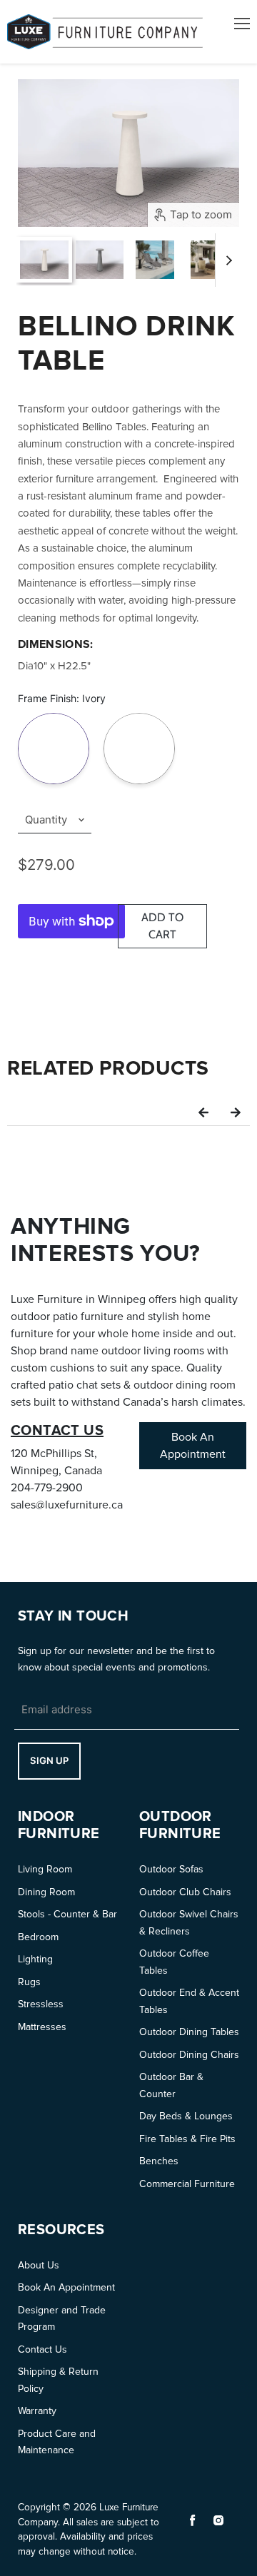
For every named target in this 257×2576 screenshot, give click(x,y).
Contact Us (42, 2349)
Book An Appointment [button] (193, 1446)
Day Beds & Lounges (186, 2116)
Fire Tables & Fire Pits (187, 2139)
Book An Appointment (66, 2287)
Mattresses (42, 2027)
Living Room (45, 1869)
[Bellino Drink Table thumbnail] (44, 260)
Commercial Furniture (187, 2184)
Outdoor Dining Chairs (189, 2055)
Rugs (29, 1982)
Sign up (49, 1760)
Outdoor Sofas (171, 1869)
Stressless (41, 2004)
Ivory (54, 715)
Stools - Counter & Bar (67, 1914)
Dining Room (46, 1892)
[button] (203, 1112)
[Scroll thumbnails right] (226, 260)
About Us (39, 2265)
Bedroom (38, 1937)
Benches (159, 2161)
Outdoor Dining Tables (189, 2032)
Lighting (35, 1959)
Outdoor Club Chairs (185, 1892)
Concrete (139, 715)
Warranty (37, 2411)
